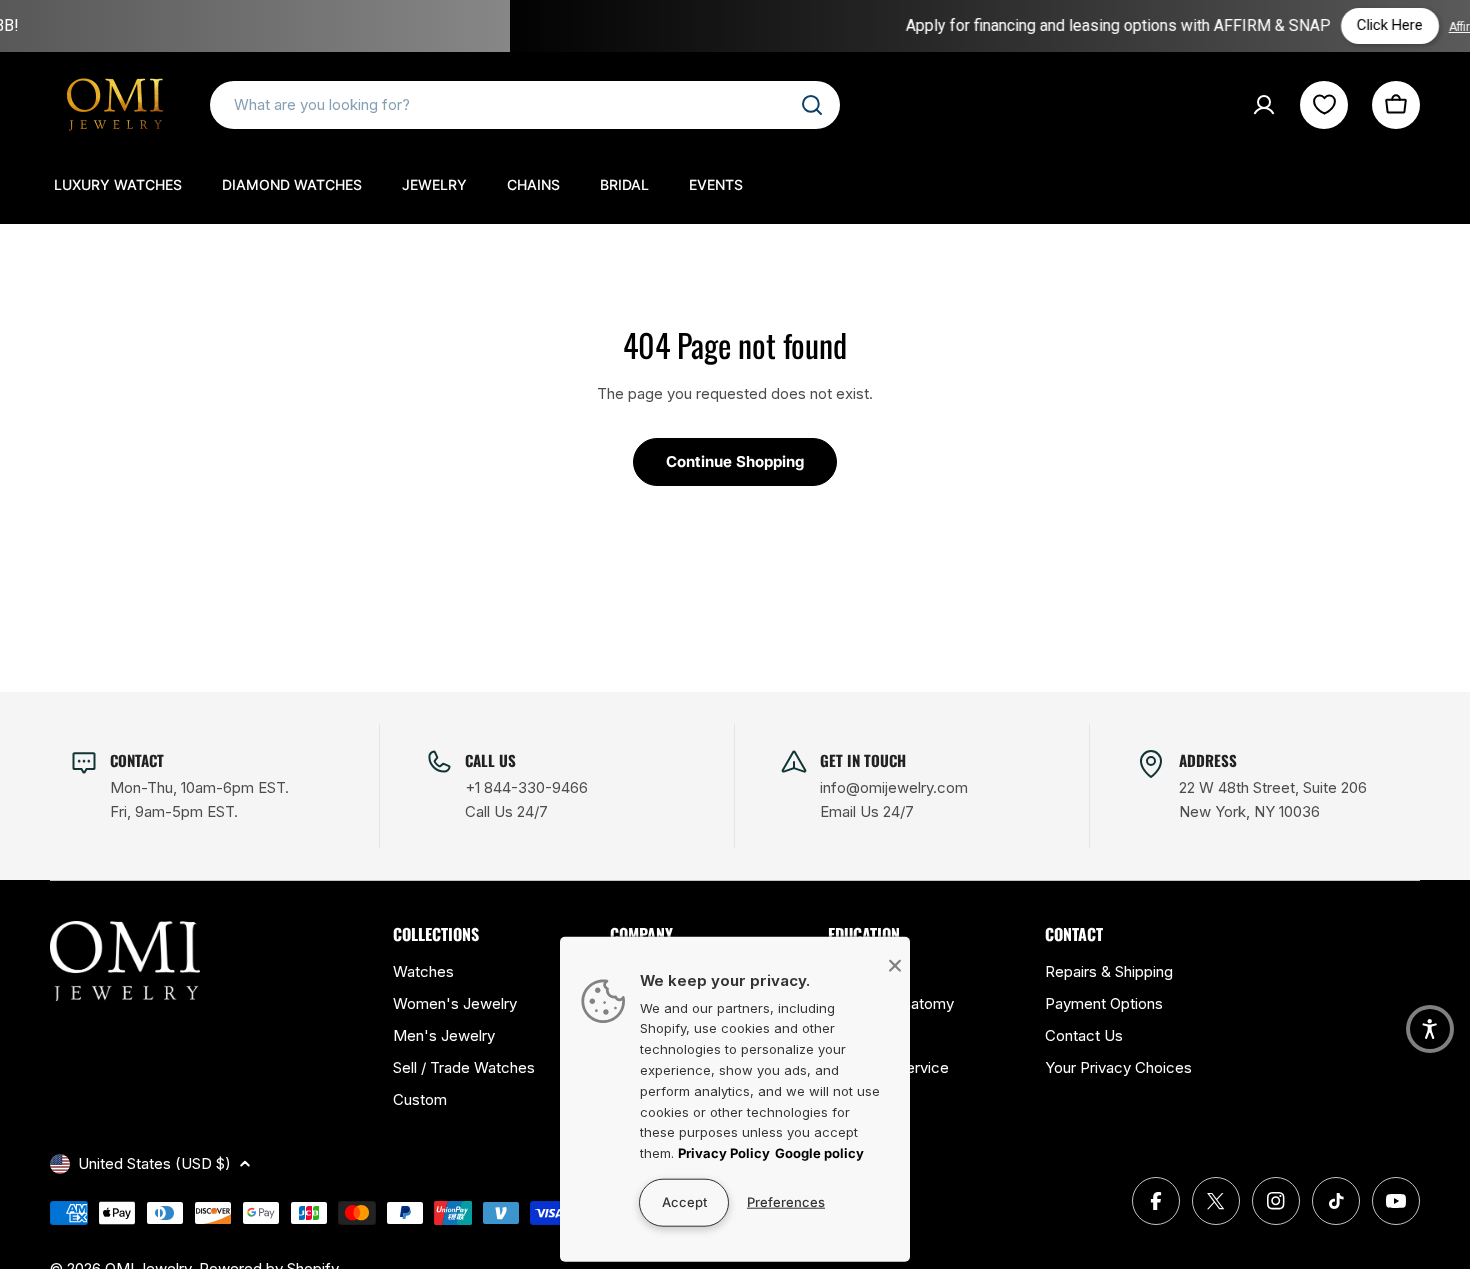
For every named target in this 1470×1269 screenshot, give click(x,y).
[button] (1430, 1029)
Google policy (819, 1153)
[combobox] (525, 105)
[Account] (1264, 105)
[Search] (812, 105)
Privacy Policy (724, 1153)
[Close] (895, 965)
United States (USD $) (154, 1163)
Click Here (1249, 25)
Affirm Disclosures (1359, 27)
